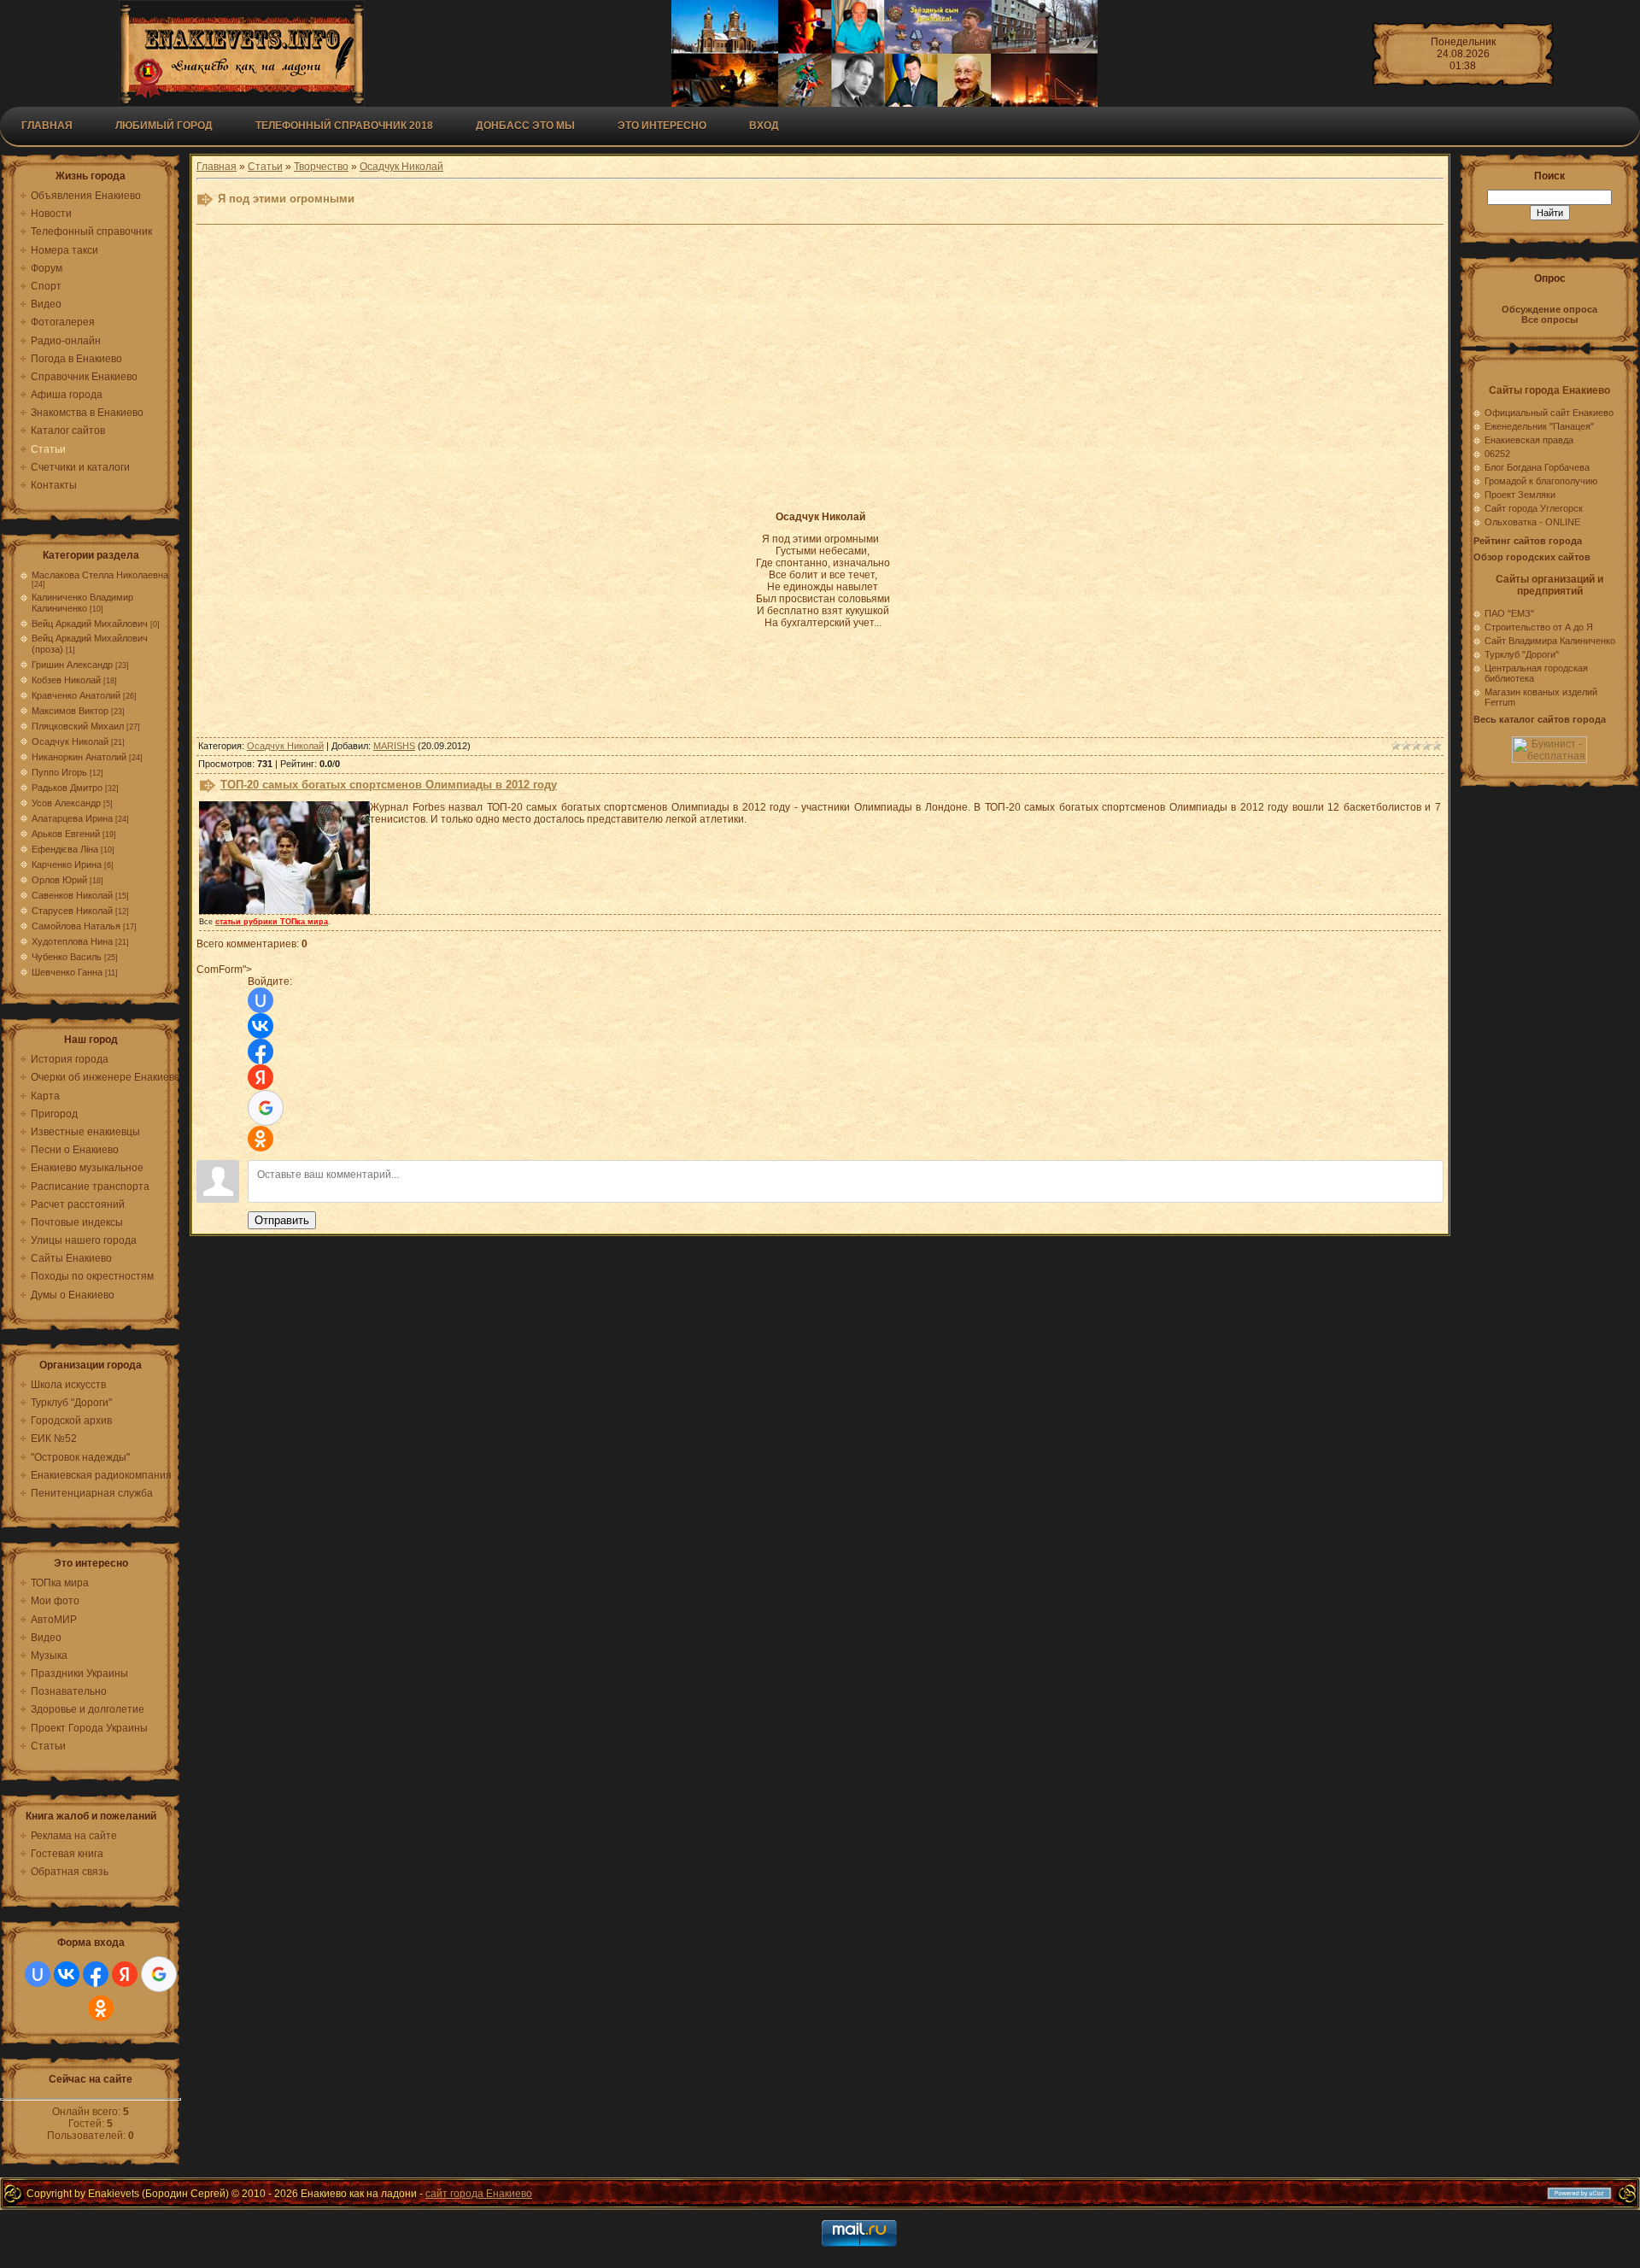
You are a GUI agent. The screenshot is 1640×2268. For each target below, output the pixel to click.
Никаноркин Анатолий (79, 757)
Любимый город (164, 126)
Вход (764, 126)
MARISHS (394, 746)
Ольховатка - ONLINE (1532, 522)
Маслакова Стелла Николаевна (100, 575)
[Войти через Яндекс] (125, 1974)
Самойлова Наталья (76, 926)
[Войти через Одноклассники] (101, 2008)
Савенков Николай (72, 895)
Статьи (265, 167)
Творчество (321, 167)
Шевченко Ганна (67, 972)
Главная (47, 126)
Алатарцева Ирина (72, 818)
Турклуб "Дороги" (1522, 654)
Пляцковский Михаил (78, 726)
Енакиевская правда (1529, 440)
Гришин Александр (72, 665)
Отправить (282, 1220)
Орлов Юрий (59, 880)
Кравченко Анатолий (76, 695)
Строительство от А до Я (1539, 627)
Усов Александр (66, 803)
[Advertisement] (617, 377)
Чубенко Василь (67, 957)
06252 (1497, 454)
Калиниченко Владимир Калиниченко (82, 603)
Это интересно (662, 126)
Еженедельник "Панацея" (1539, 426)
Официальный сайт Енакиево (1549, 413)
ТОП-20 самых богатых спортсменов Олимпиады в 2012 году (389, 785)
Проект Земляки (1520, 495)
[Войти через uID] (38, 1974)
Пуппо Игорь (59, 772)
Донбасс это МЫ (525, 126)
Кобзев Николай (66, 680)
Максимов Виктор (70, 711)
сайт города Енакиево (479, 2194)
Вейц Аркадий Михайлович (90, 624)
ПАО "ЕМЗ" (1509, 613)
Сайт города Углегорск (1534, 508)
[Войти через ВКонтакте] (67, 1974)
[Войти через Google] (159, 1974)
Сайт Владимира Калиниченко (1550, 641)
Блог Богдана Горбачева (1537, 467)
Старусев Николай (72, 911)
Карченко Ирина (67, 864)
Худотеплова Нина (72, 941)
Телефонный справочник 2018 (344, 126)
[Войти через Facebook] (96, 1974)
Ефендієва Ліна (65, 849)
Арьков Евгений (66, 834)
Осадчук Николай (70, 741)
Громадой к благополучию (1541, 481)
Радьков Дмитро (67, 788)
